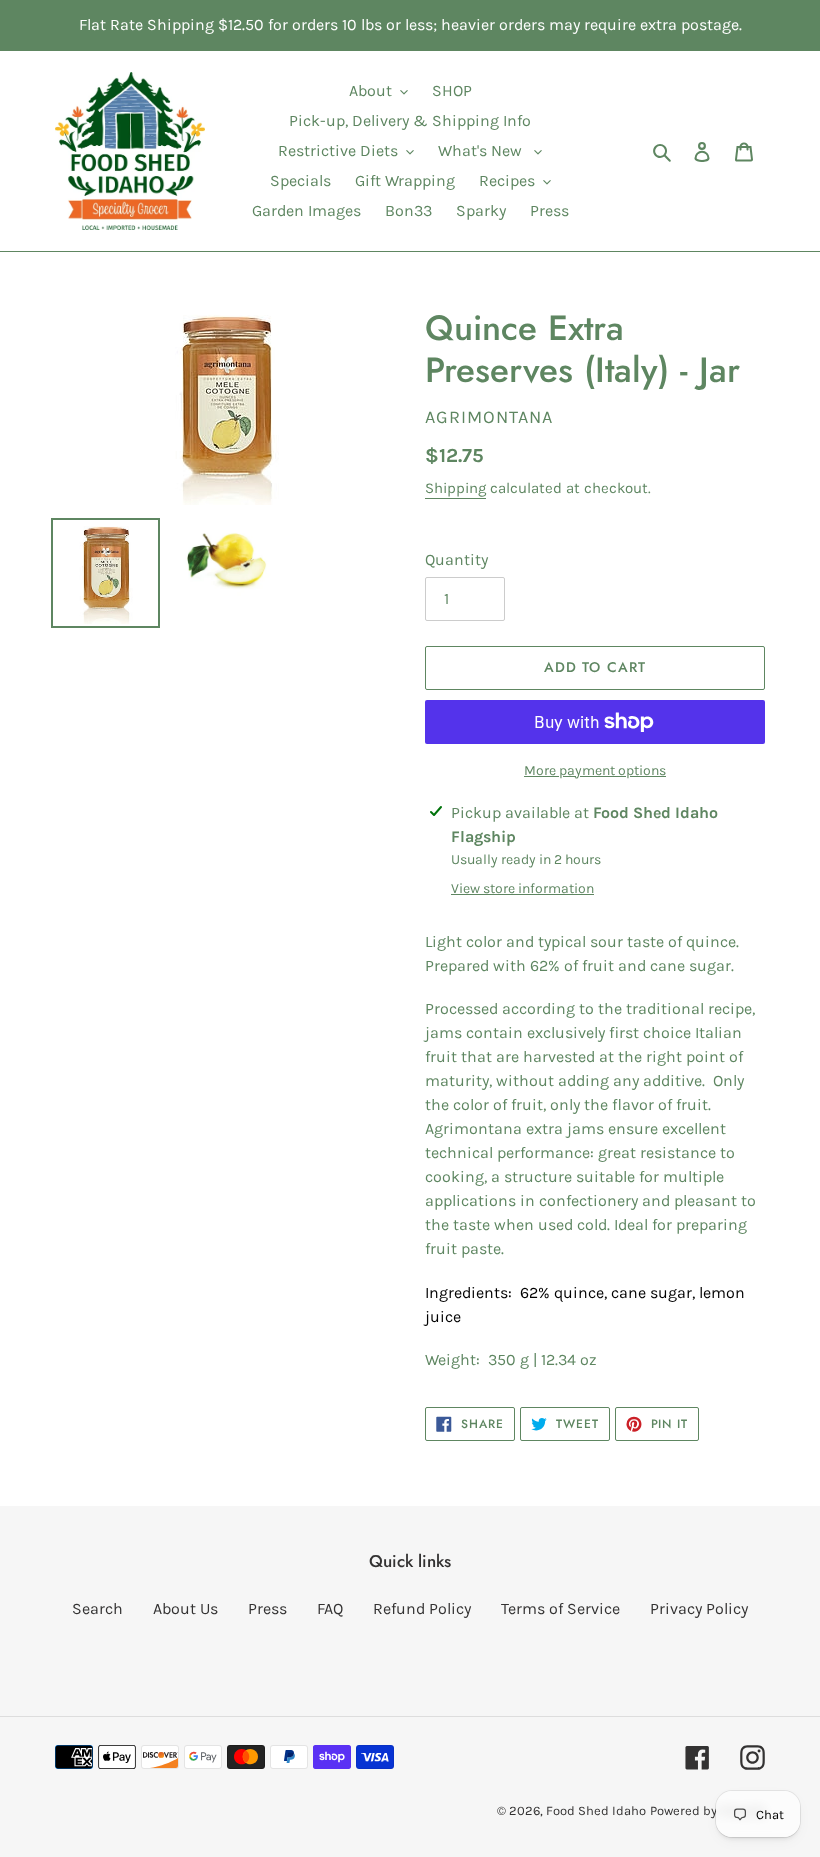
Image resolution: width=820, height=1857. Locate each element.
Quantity (456, 559)
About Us (185, 1608)
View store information (522, 888)
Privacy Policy (699, 1608)
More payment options (595, 770)
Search (97, 1608)
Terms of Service (560, 1608)
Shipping (455, 488)
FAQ (330, 1608)
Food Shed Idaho (596, 1810)
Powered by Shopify (707, 1810)
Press (267, 1608)
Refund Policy (422, 1608)
